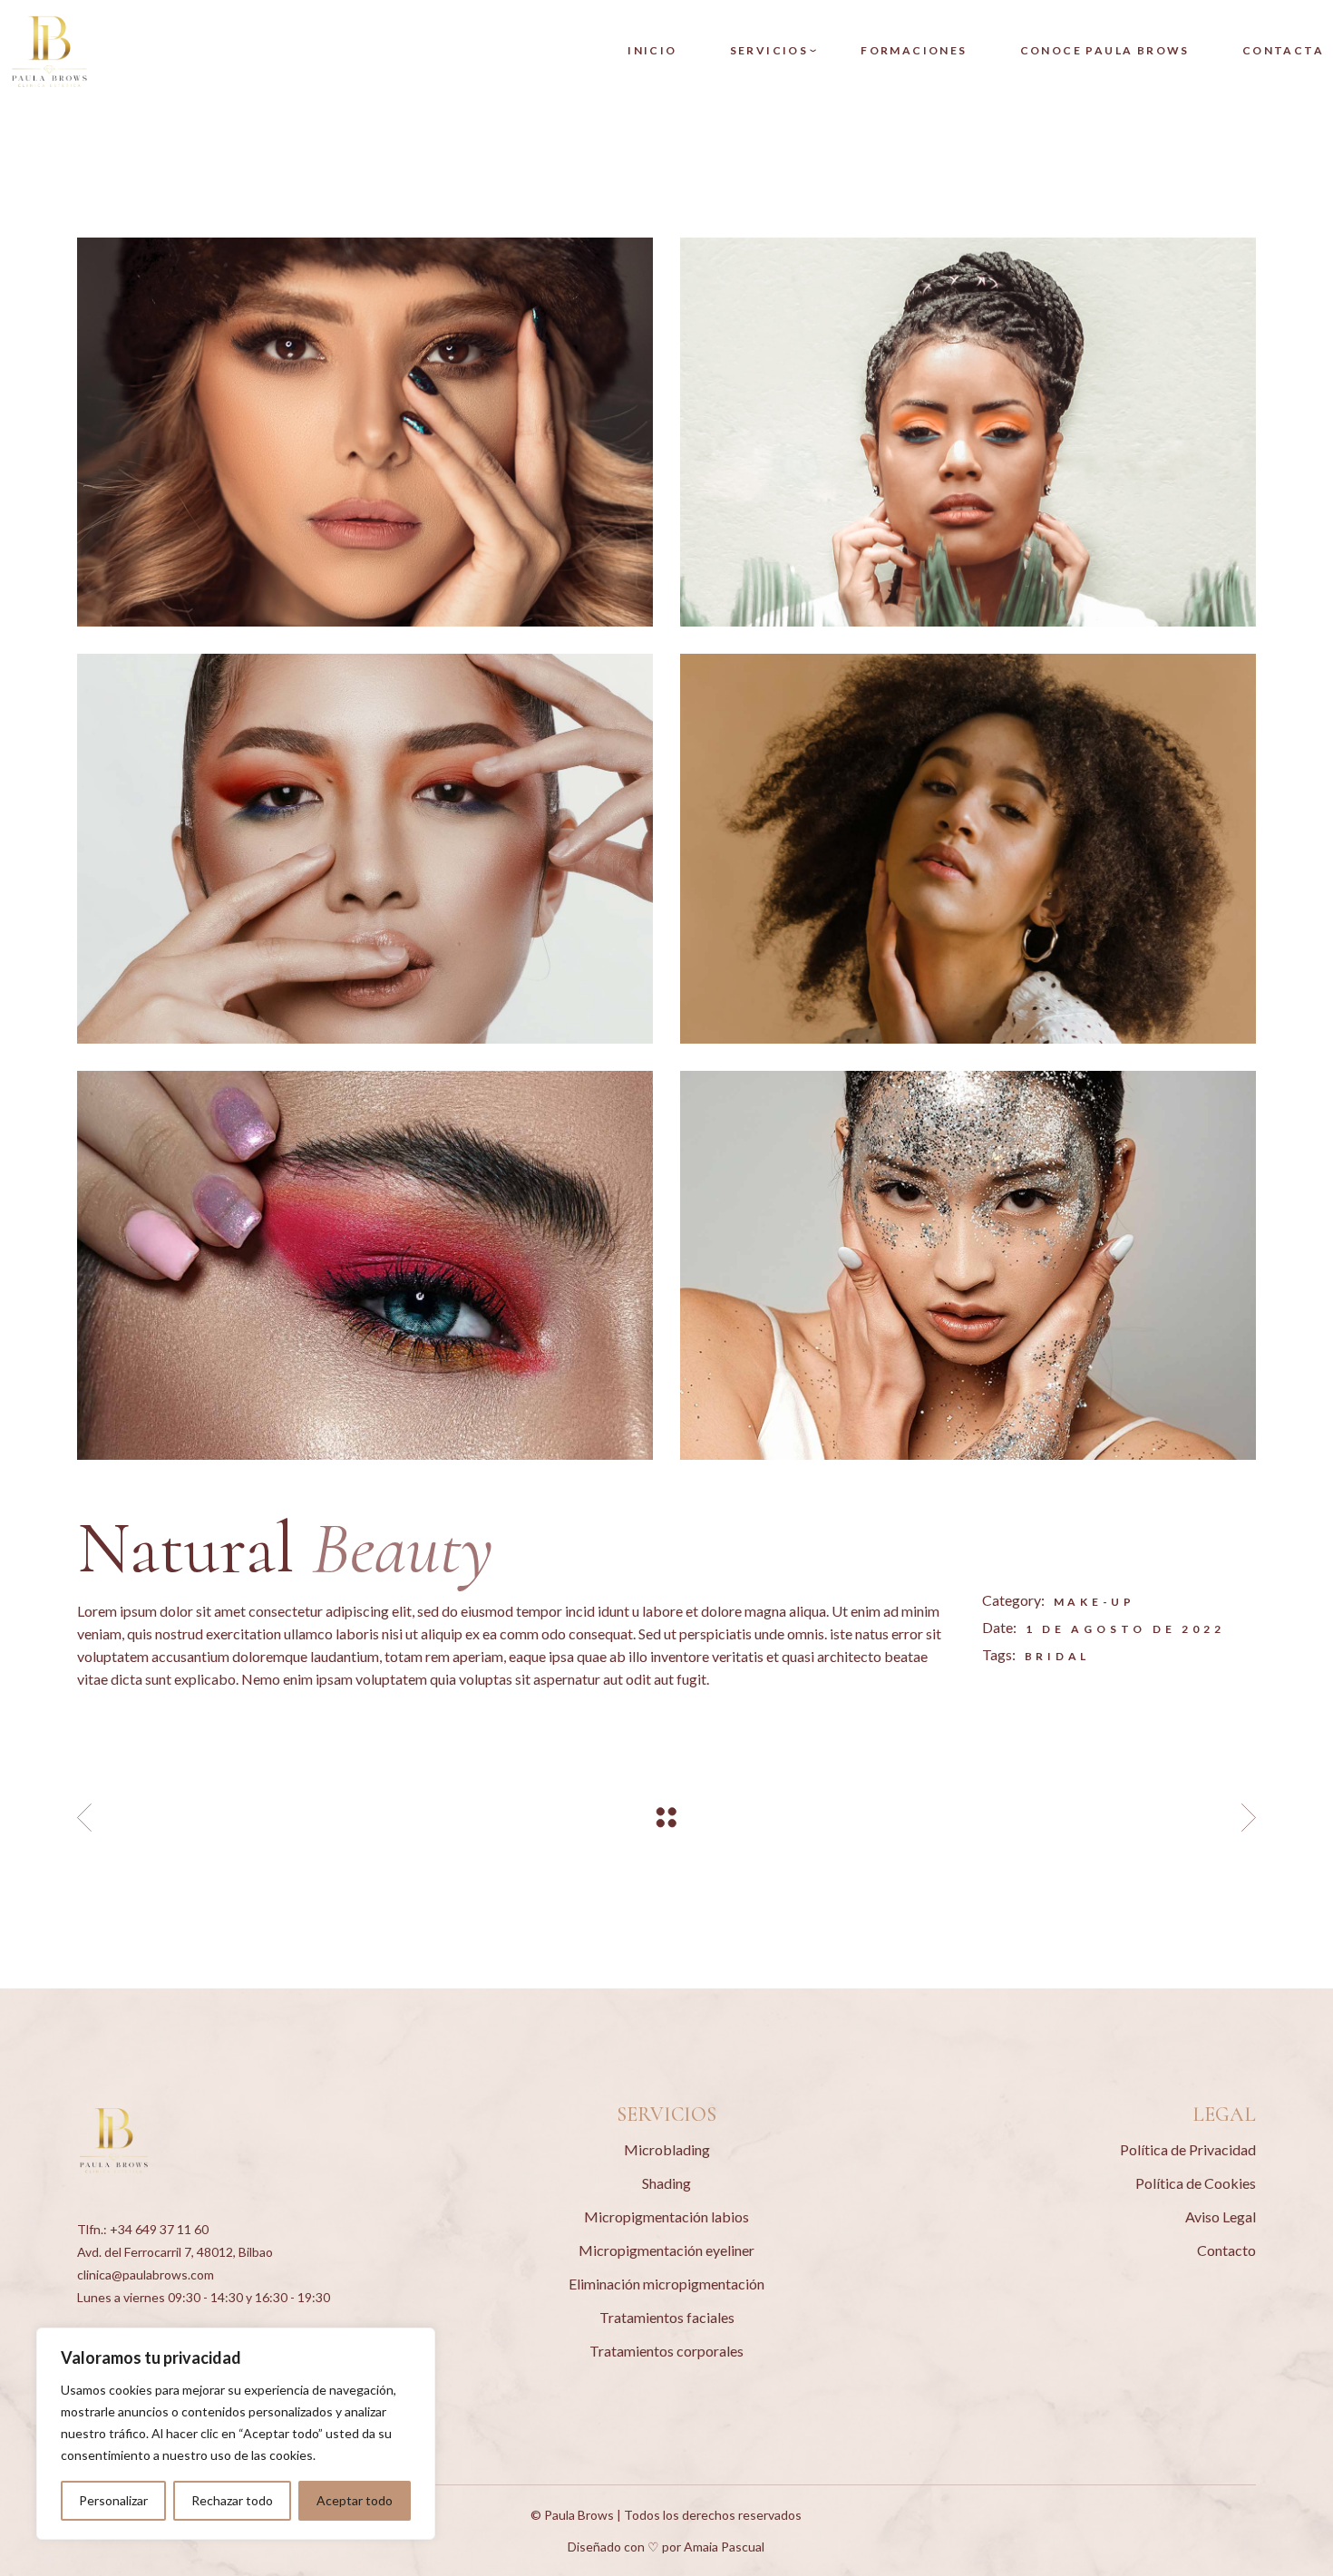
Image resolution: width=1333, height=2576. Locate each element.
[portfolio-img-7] (365, 1265)
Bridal (1058, 1656)
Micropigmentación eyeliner (666, 2250)
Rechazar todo (232, 2500)
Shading (666, 2183)
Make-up (1095, 1602)
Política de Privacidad (1188, 2149)
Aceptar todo (355, 2500)
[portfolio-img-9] (365, 848)
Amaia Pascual (724, 2547)
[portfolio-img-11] (968, 432)
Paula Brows (579, 2515)
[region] (236, 2434)
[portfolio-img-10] (968, 848)
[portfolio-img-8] (968, 1265)
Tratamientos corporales (666, 2351)
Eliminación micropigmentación (666, 2284)
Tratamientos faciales (667, 2317)
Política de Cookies (1196, 2183)
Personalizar (113, 2500)
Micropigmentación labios (666, 2216)
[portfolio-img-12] (365, 432)
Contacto (1226, 2250)
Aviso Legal (1221, 2216)
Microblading (667, 2149)
